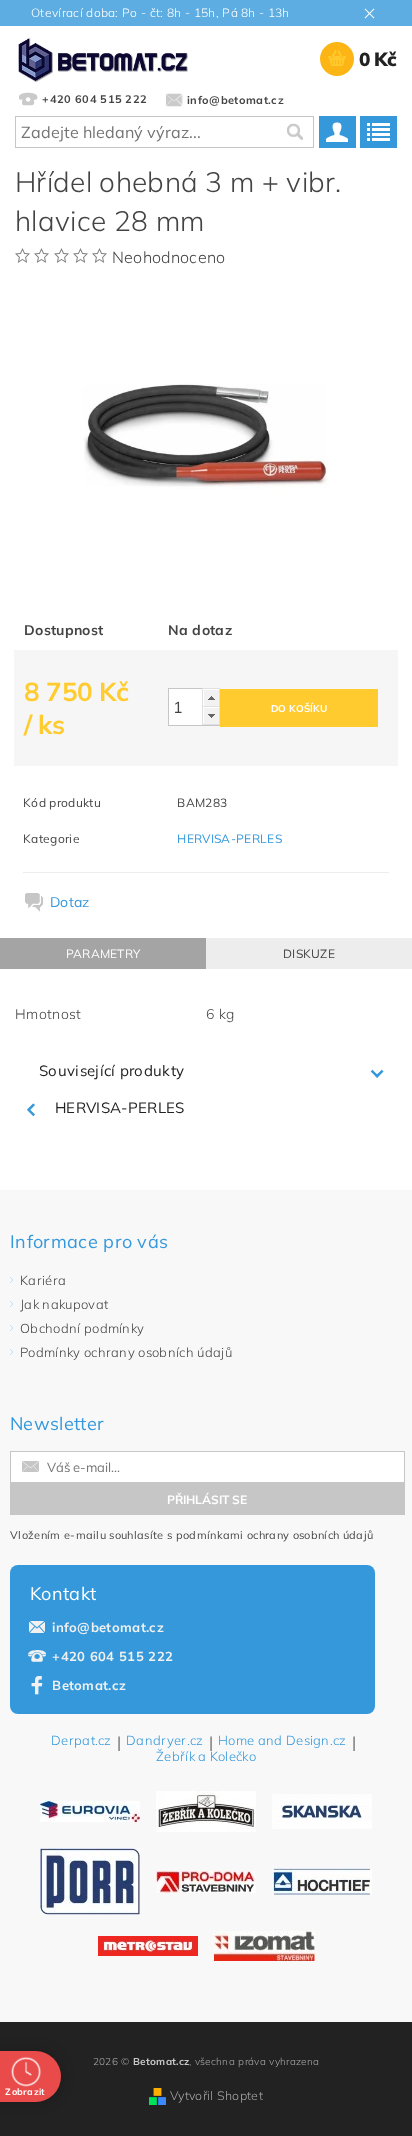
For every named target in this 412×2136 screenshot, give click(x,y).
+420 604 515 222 (112, 1656)
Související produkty (111, 1070)
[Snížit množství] (211, 715)
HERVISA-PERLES (229, 838)
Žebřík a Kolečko (206, 1756)
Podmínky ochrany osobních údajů (126, 1352)
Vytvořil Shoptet (216, 2095)
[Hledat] (294, 132)
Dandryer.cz (165, 1741)
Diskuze (309, 953)
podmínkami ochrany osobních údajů (275, 1535)
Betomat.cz (89, 1685)
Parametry (103, 953)
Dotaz (70, 902)
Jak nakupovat (64, 1304)
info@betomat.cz (108, 1627)
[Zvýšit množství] (211, 697)
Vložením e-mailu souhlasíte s (191, 1535)
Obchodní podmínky (82, 1328)
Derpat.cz (81, 1741)
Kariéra (43, 1280)
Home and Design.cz (282, 1741)
